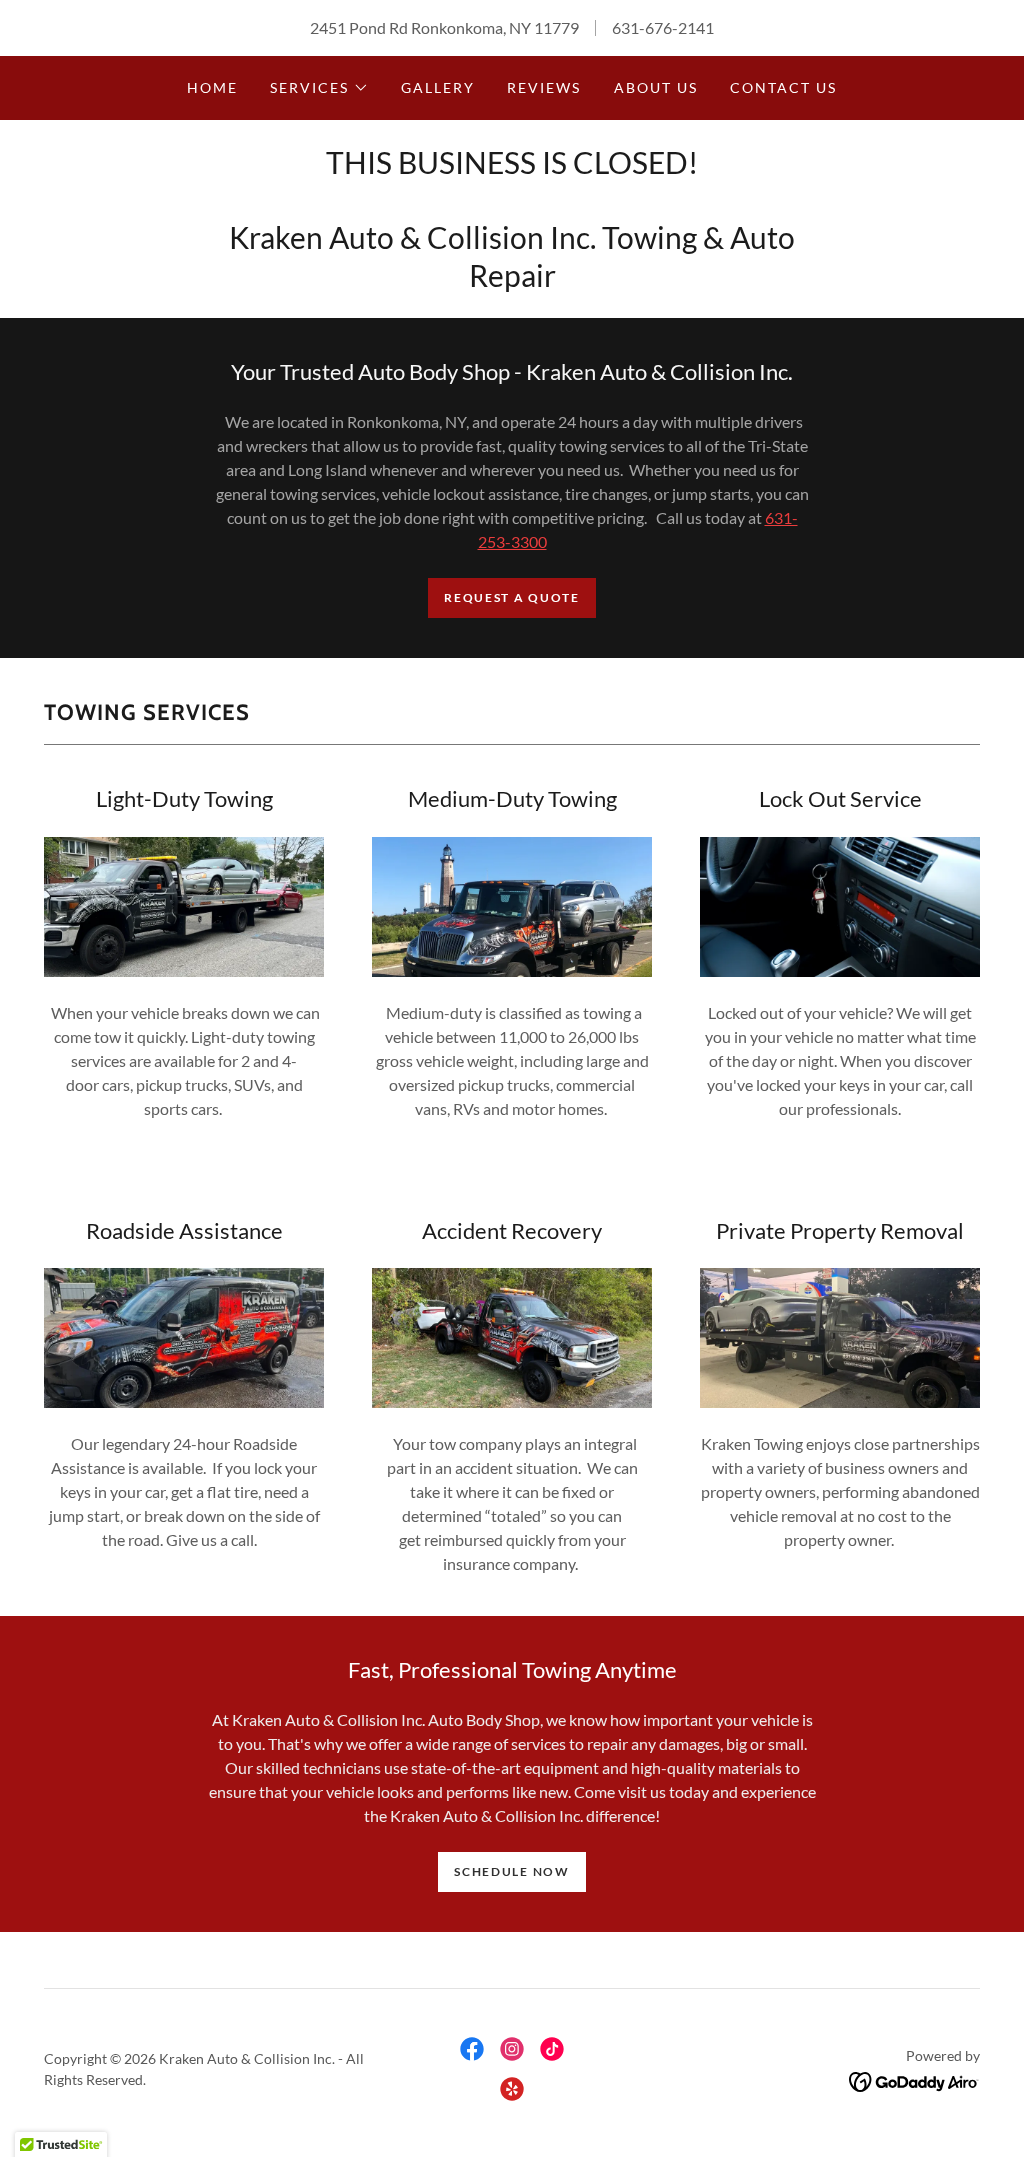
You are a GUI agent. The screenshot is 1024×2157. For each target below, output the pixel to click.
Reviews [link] (544, 87)
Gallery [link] (438, 87)
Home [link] (212, 87)
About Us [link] (656, 87)
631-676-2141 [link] (663, 27)
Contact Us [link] (783, 87)
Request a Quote (512, 597)
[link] (472, 2049)
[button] (319, 88)
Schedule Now (512, 1871)
